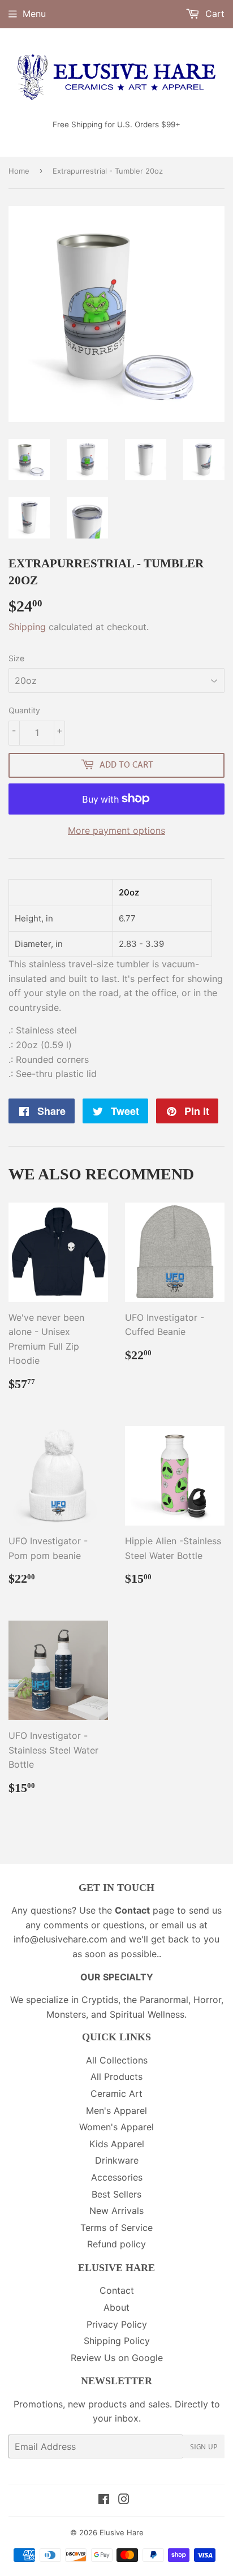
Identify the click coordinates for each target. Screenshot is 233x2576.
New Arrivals (116, 2211)
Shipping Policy (117, 2341)
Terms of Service (116, 2228)
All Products (116, 2077)
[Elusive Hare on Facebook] (104, 2500)
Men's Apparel (116, 2110)
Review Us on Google (117, 2358)
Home (19, 171)
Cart (213, 14)
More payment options (116, 830)
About (116, 2307)
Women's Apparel (116, 2127)
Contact (117, 2290)
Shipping (27, 627)
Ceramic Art (116, 2093)
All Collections (117, 2060)
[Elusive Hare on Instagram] (124, 2500)
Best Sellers (116, 2194)
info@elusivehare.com (61, 1939)
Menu (34, 14)
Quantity (24, 710)
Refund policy (116, 2244)
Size (16, 658)
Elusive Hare (122, 2532)
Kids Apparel (117, 2144)
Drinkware (117, 2160)
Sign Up (204, 2447)
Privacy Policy (117, 2324)
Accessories (117, 2177)
